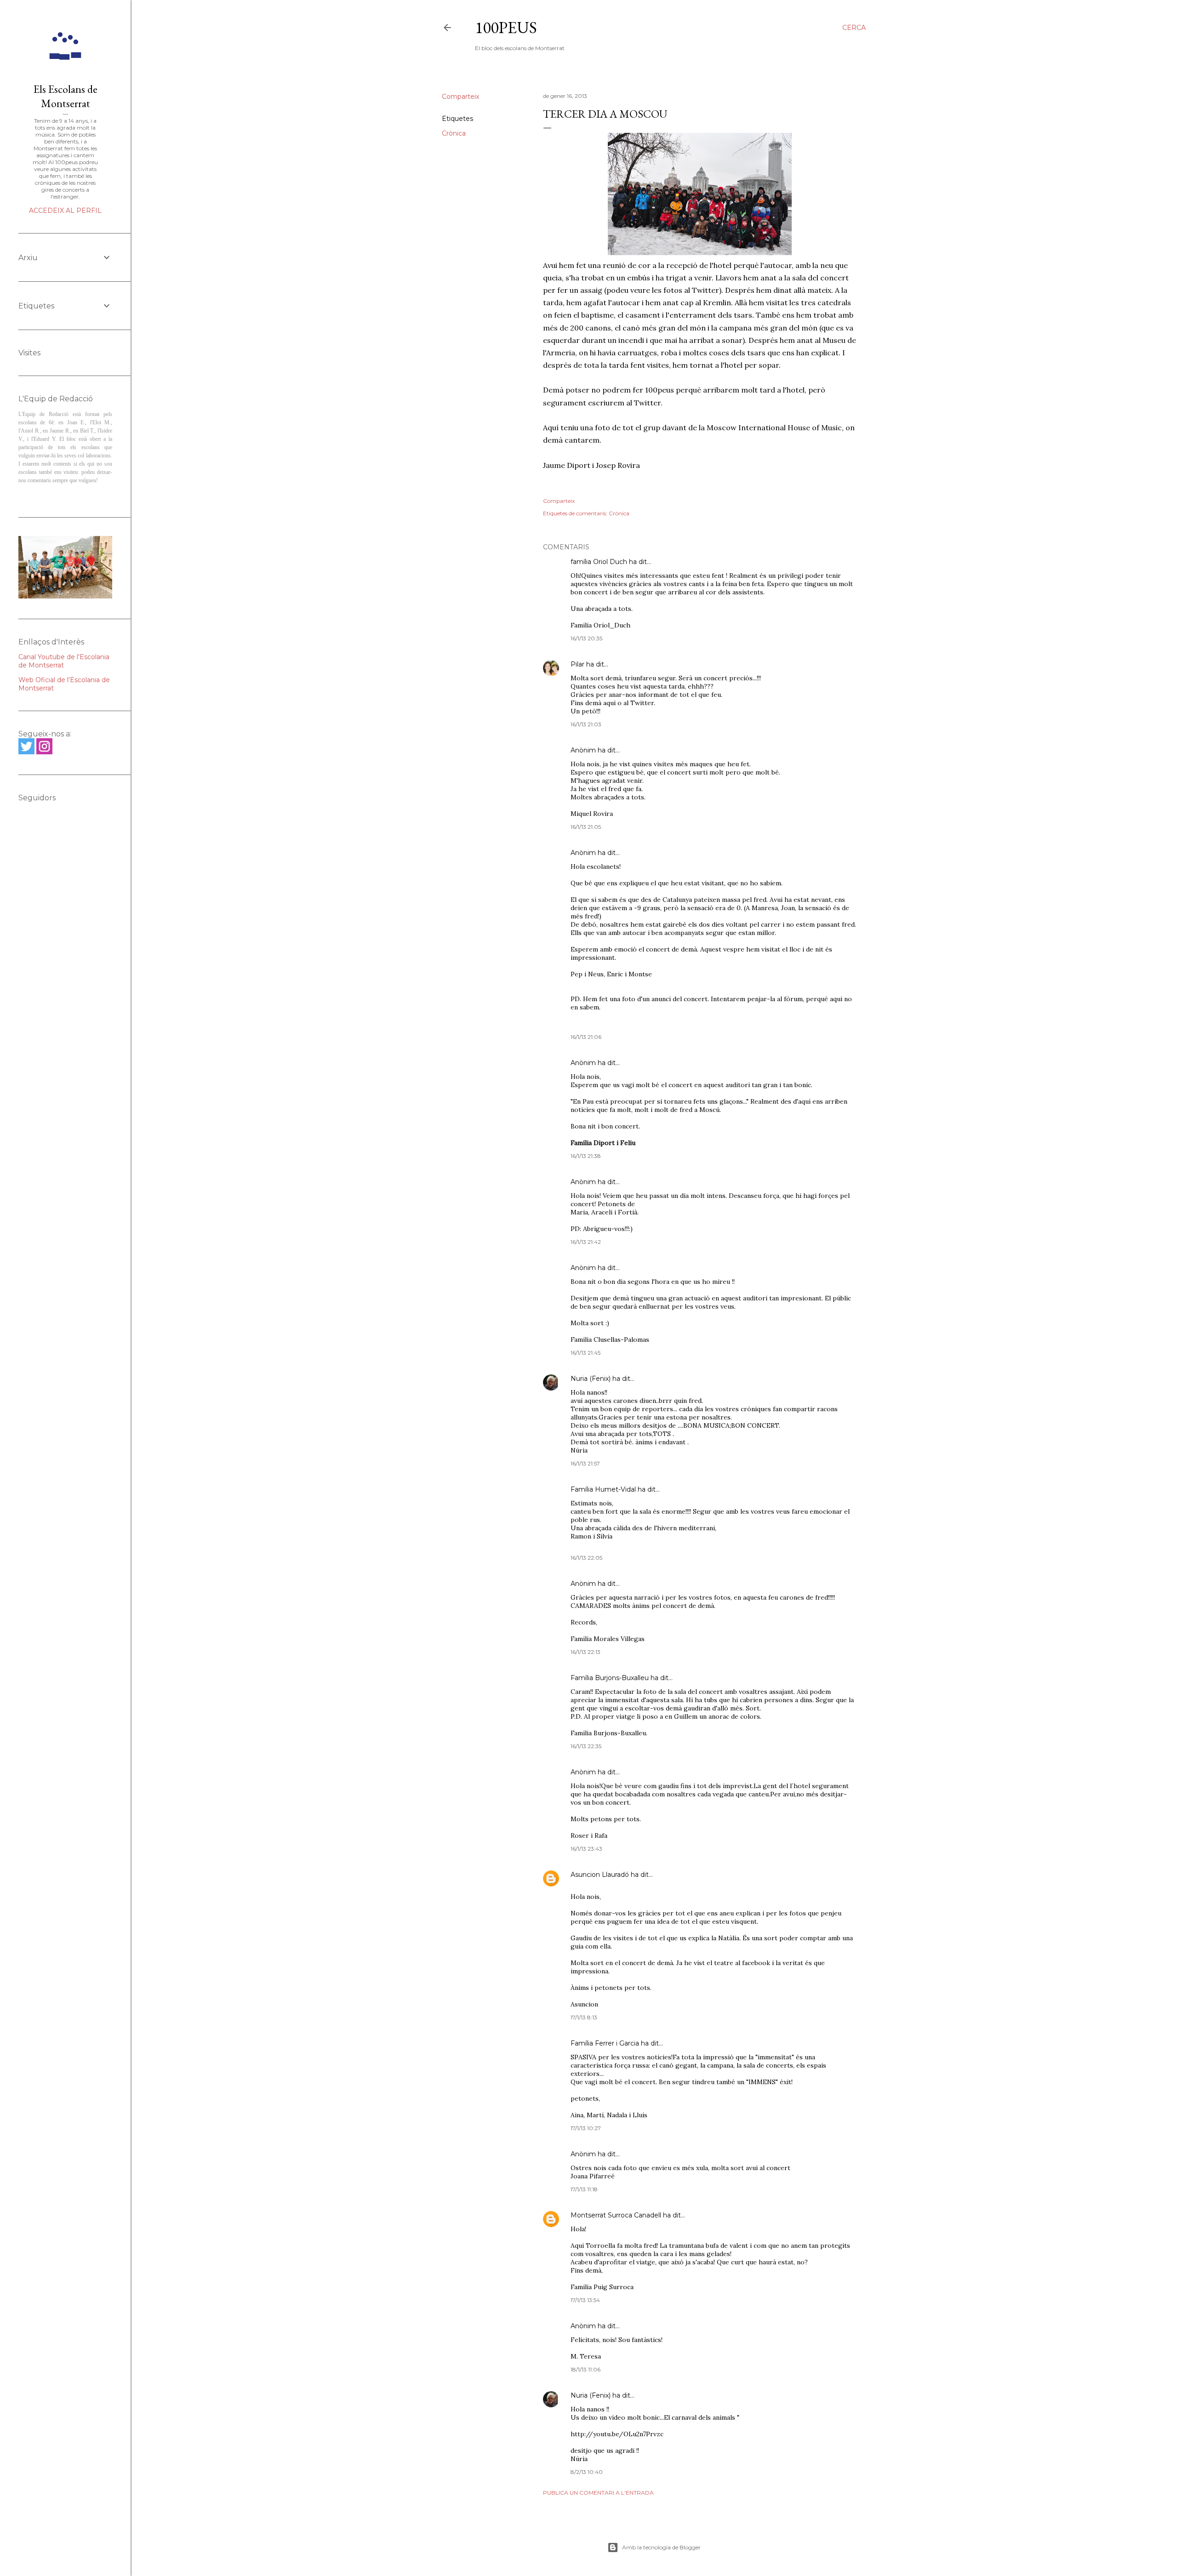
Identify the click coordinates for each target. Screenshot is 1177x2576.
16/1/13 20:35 (586, 638)
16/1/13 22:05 (586, 1558)
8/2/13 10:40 (587, 2472)
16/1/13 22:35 (586, 1746)
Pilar (577, 664)
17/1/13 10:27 (586, 2128)
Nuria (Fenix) (591, 1379)
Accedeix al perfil (65, 211)
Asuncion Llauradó (600, 1875)
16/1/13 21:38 (586, 1156)
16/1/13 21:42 (586, 1242)
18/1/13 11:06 (586, 2369)
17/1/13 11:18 (584, 2189)
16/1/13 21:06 (586, 1037)
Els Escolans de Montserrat (66, 96)
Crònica (454, 133)
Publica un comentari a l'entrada (598, 2493)
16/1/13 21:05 (586, 827)
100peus (506, 27)
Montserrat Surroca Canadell (616, 2215)
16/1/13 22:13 (586, 1652)
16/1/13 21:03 (586, 724)
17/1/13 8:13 (584, 2017)
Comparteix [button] (460, 97)
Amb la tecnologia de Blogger (661, 2547)
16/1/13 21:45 (586, 1353)
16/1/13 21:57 (585, 1463)
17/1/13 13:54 (585, 2300)
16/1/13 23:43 (586, 1849)
